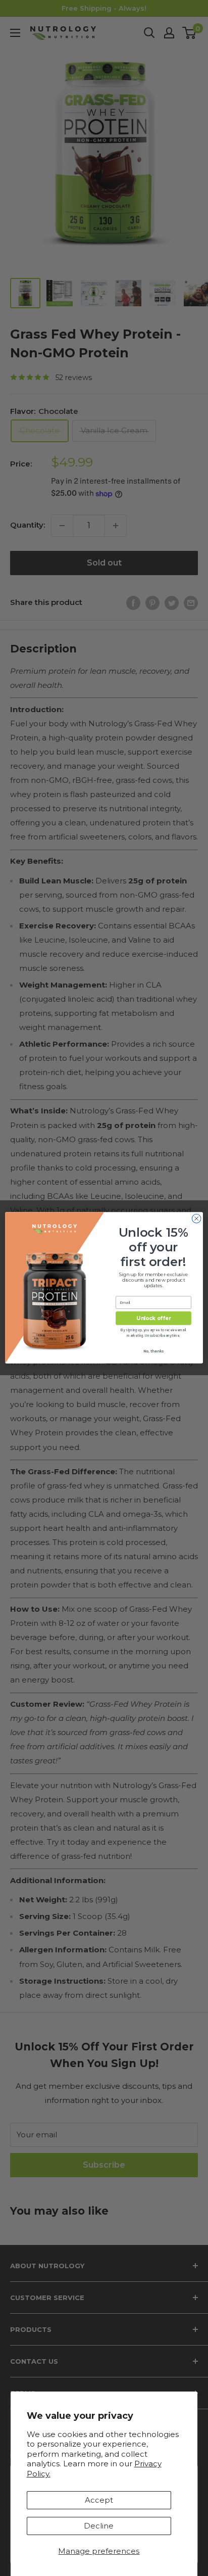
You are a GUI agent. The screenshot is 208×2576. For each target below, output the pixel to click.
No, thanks (153, 1351)
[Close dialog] (196, 1219)
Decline (99, 2526)
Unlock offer (153, 1319)
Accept (99, 2500)
